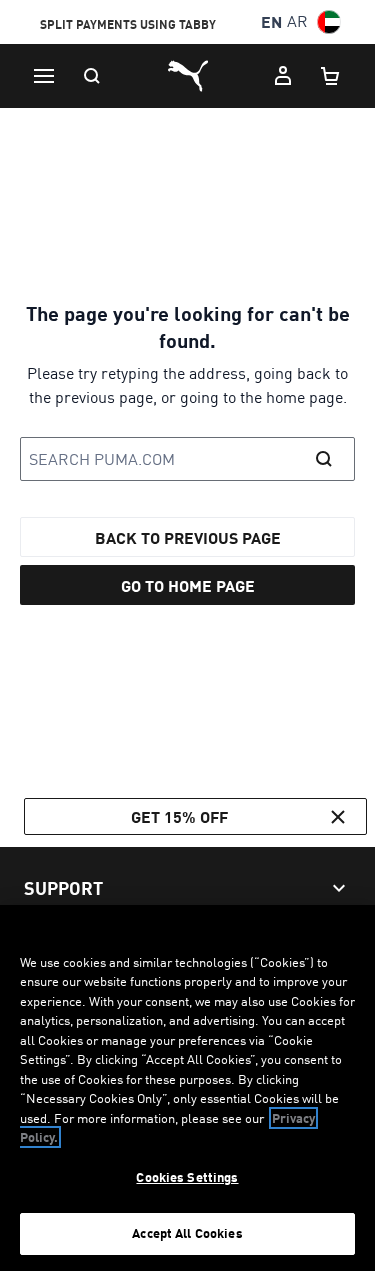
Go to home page (188, 585)
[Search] (92, 76)
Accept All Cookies (187, 1233)
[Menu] (44, 76)
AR (297, 21)
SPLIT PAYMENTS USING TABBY (128, 23)
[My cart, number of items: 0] (331, 76)
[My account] (283, 76)
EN (271, 21)
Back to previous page (188, 537)
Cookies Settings (187, 1177)
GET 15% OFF (179, 816)
